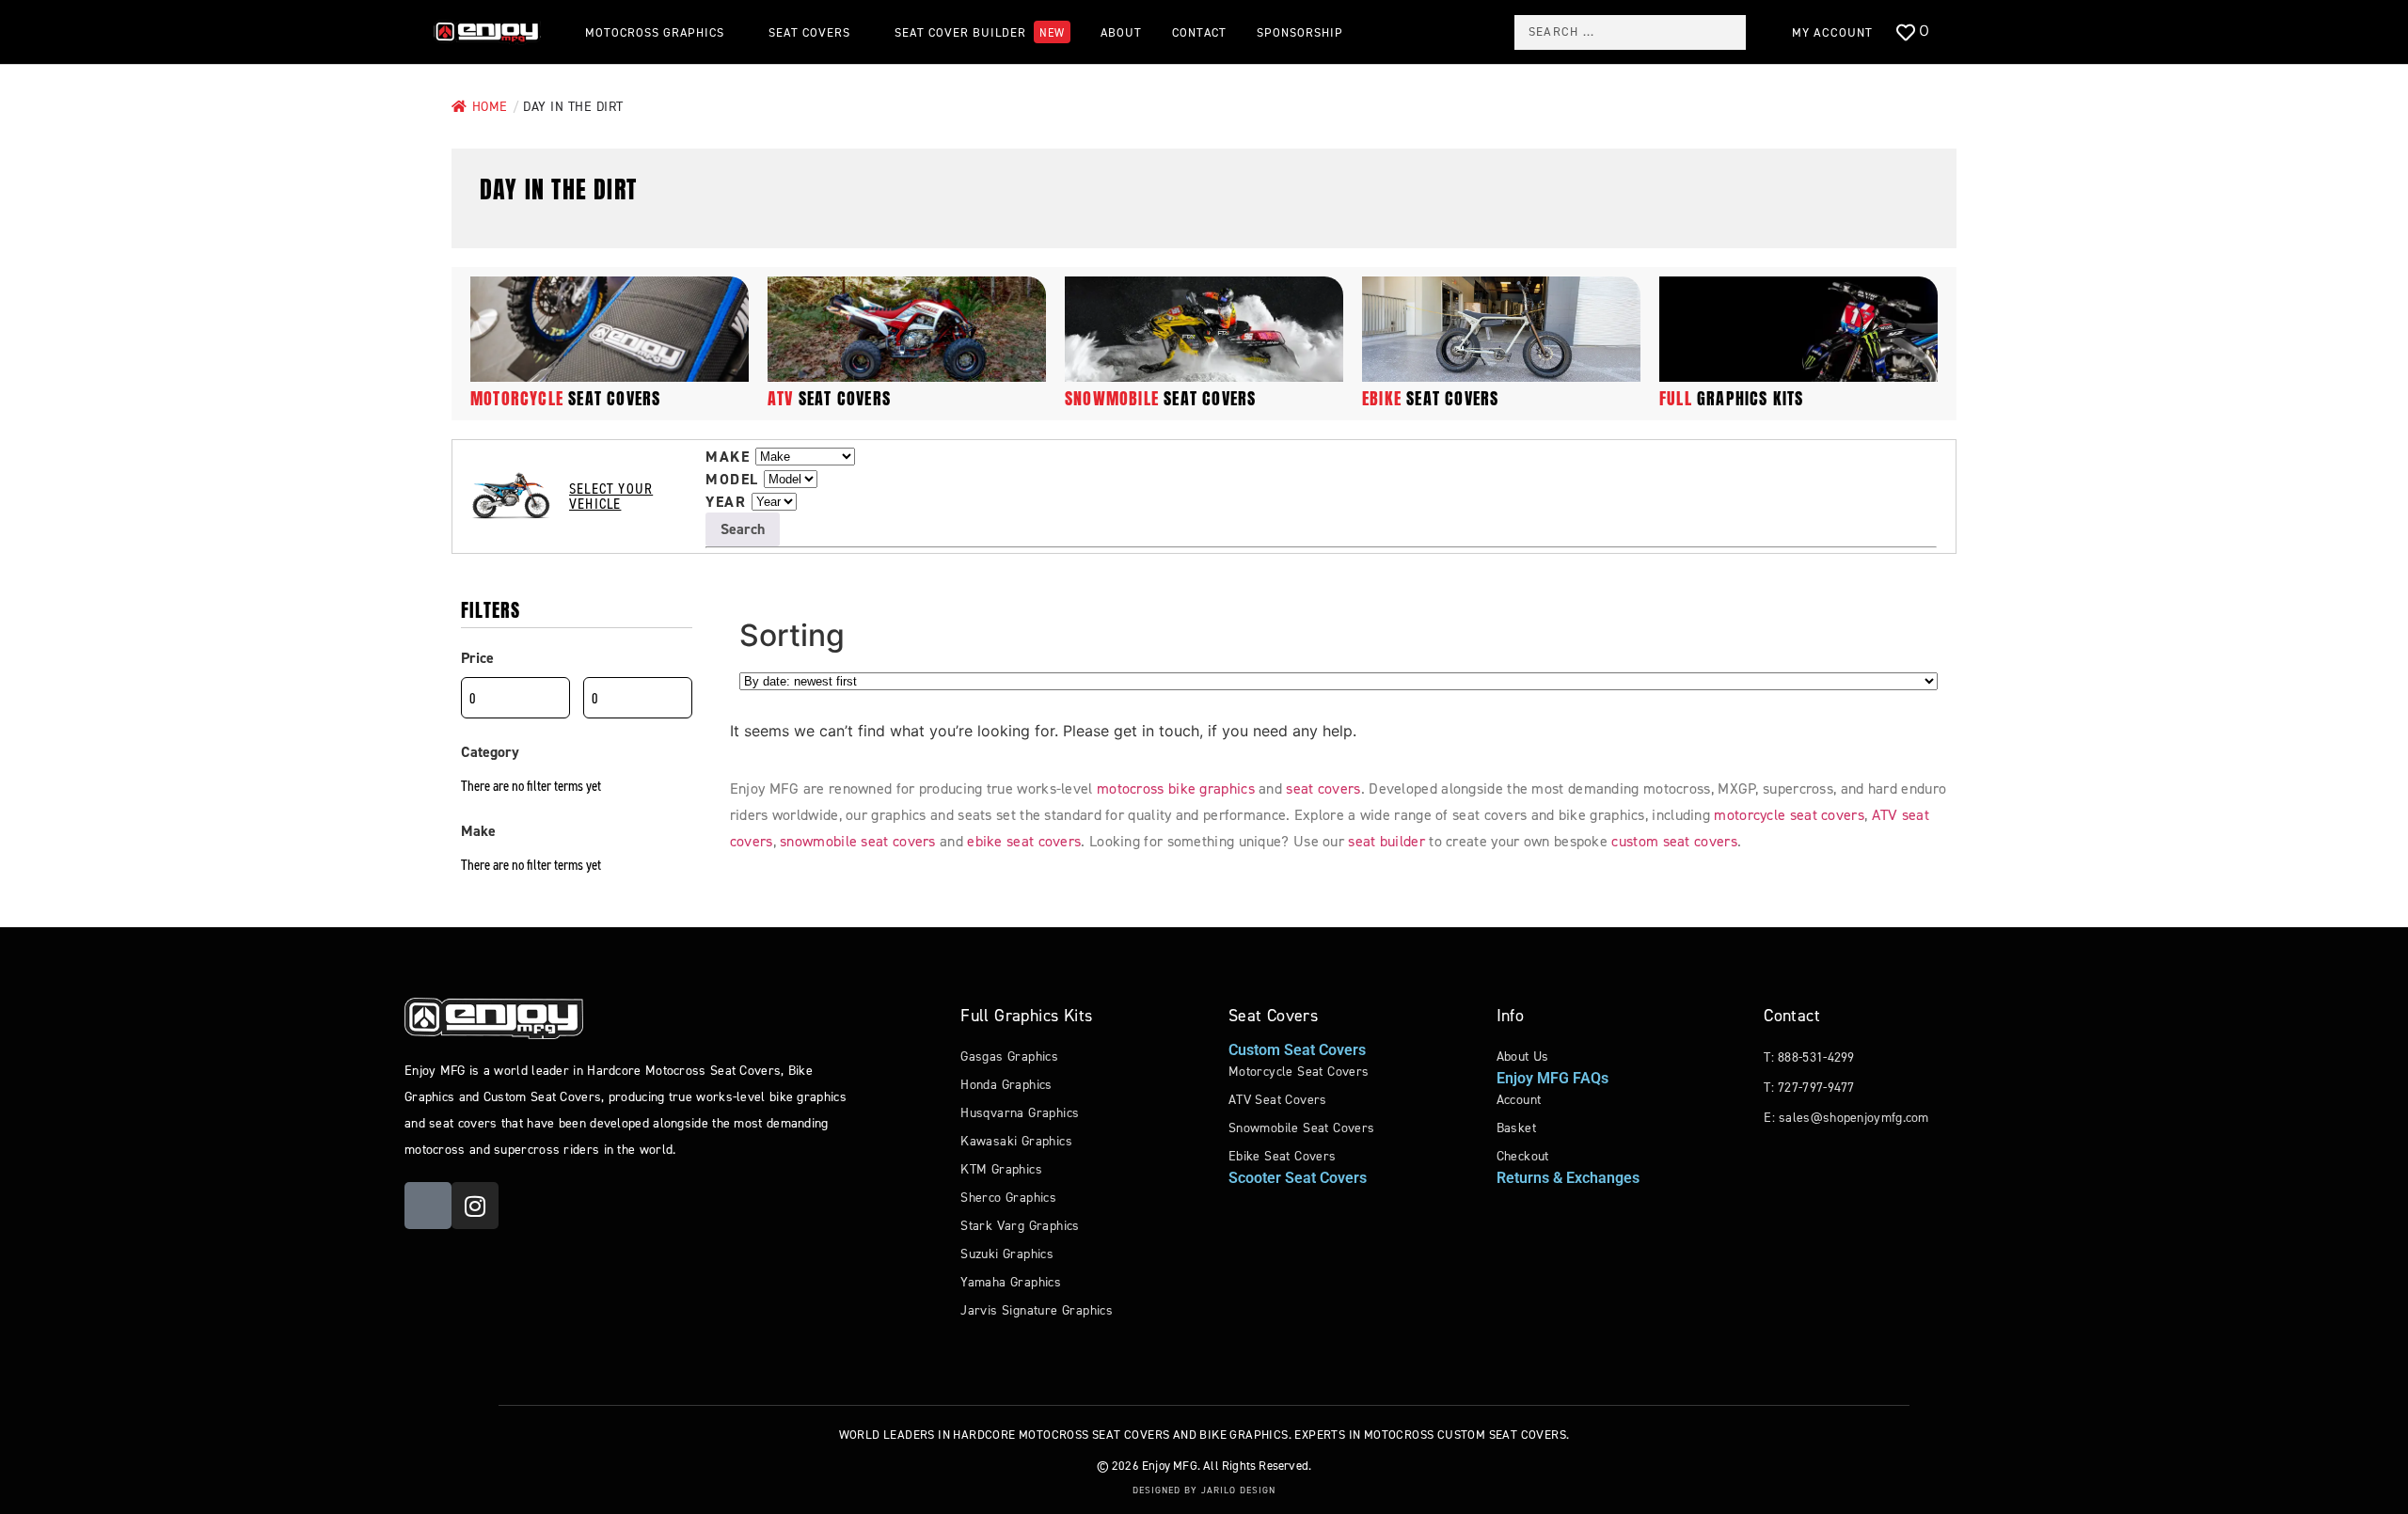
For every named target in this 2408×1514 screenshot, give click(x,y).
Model (732, 480)
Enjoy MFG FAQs (1553, 1078)
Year (726, 502)
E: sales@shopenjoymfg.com (1846, 1118)
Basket (1516, 1128)
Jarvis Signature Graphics (1037, 1310)
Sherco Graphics (1008, 1198)
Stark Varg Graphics (1020, 1226)
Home (490, 107)
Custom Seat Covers (1297, 1050)
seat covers (565, 398)
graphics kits (1732, 398)
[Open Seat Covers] (860, 32)
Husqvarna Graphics (1020, 1113)
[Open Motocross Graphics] (734, 32)
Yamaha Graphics (1011, 1282)
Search (743, 529)
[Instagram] (475, 1206)
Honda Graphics (1006, 1085)
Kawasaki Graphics (1016, 1141)
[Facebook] (428, 1206)
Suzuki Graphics (1007, 1254)
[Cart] (1964, 33)
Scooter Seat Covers (1298, 1178)
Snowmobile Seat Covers (1302, 1128)
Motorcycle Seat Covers (1299, 1072)
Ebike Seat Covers (1283, 1156)
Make (728, 457)
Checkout (1523, 1156)
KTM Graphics (1001, 1169)
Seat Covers (1273, 1016)
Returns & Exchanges (1568, 1178)
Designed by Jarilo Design (1204, 1490)
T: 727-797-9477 (1809, 1088)
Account (1519, 1100)
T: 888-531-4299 (1809, 1057)
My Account (1832, 32)
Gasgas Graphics (1009, 1057)
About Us (1523, 1057)
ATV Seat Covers (1278, 1100)
